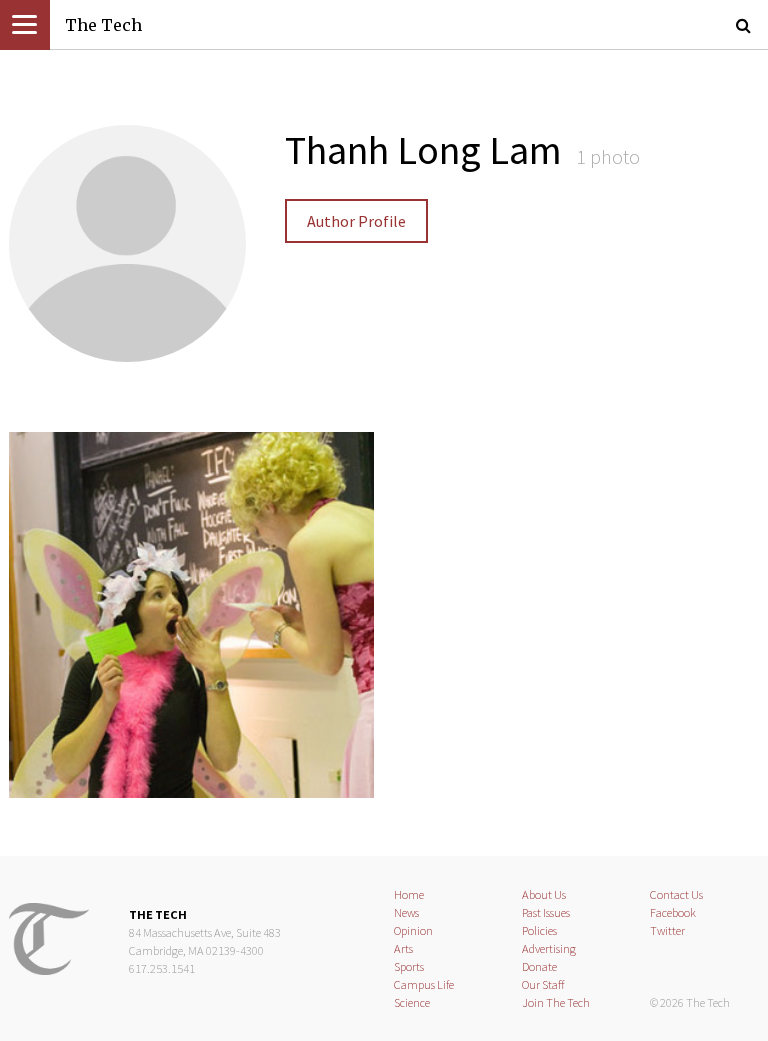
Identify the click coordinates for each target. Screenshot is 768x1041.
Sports (409, 966)
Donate (539, 966)
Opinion (413, 930)
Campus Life (424, 984)
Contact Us (676, 894)
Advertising (549, 948)
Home (409, 894)
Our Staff (543, 984)
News (406, 912)
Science (412, 1002)
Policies (539, 930)
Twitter (667, 930)
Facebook (673, 912)
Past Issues (546, 912)
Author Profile (356, 221)
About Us (544, 894)
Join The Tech (556, 1002)
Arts (403, 948)
